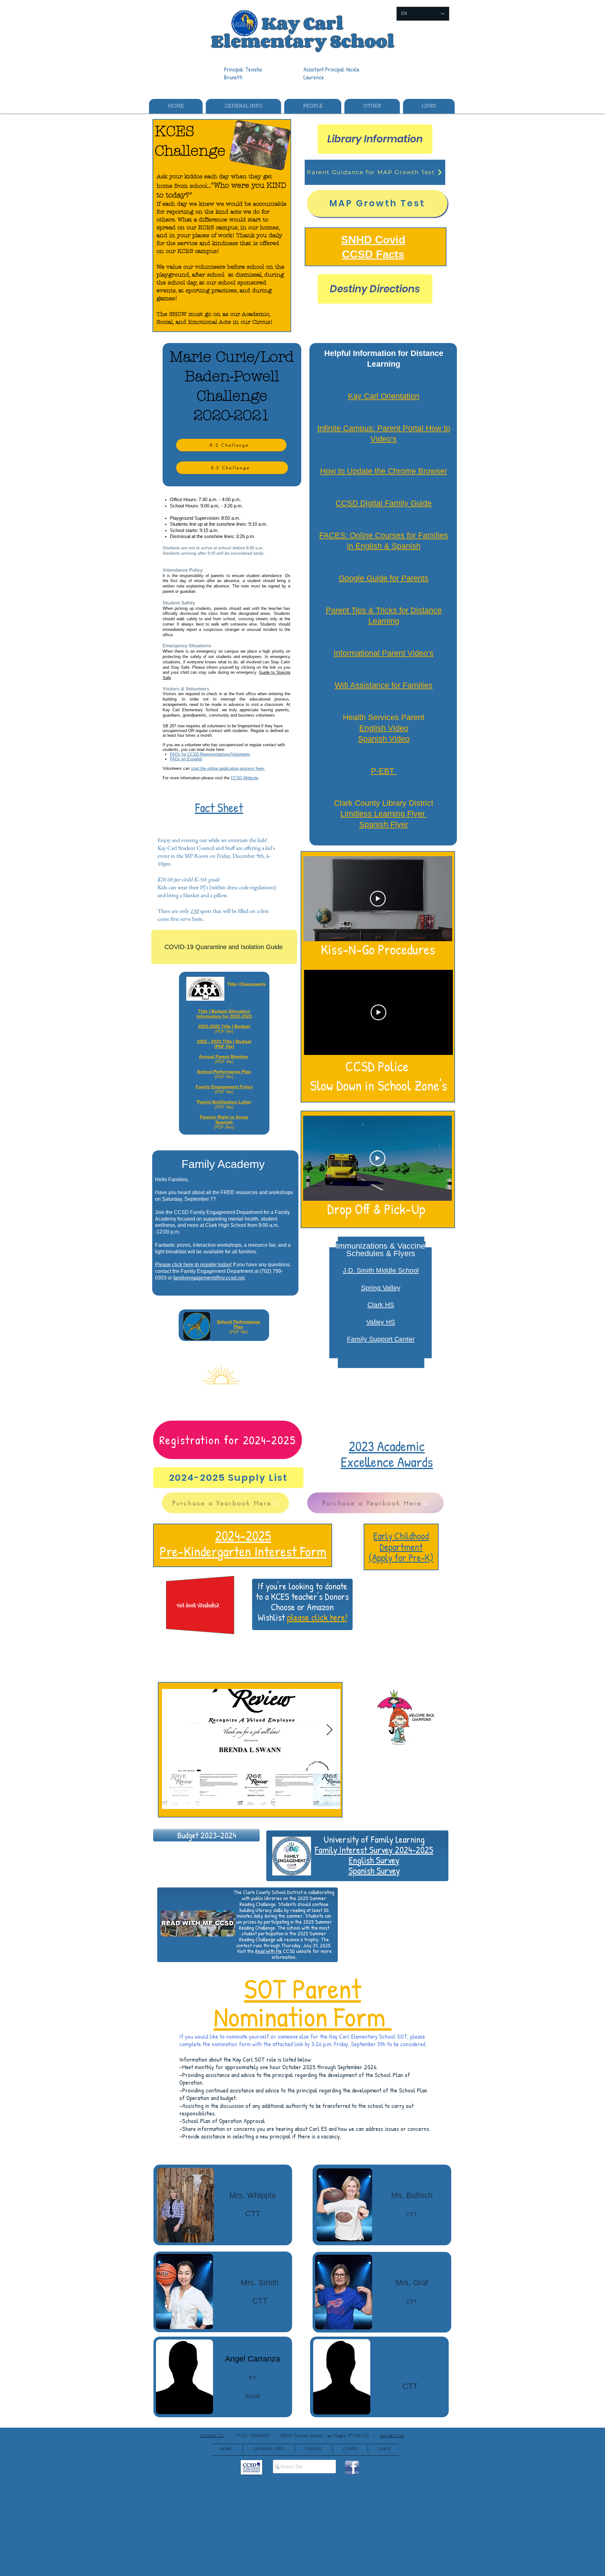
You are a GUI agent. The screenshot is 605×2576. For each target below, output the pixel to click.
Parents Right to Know (224, 1117)
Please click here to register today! (193, 1265)
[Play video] (378, 899)
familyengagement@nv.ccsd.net (209, 1278)
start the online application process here (227, 768)
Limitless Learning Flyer (384, 814)
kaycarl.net (392, 2436)
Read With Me (268, 1951)
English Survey (374, 1860)
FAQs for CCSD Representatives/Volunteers (210, 754)
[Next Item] (329, 1730)
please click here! (317, 1617)
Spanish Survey (374, 1870)
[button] (243, 106)
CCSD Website (244, 778)
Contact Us (212, 2436)
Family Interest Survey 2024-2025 (374, 1850)
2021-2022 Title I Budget (224, 1026)
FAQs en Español (186, 759)
